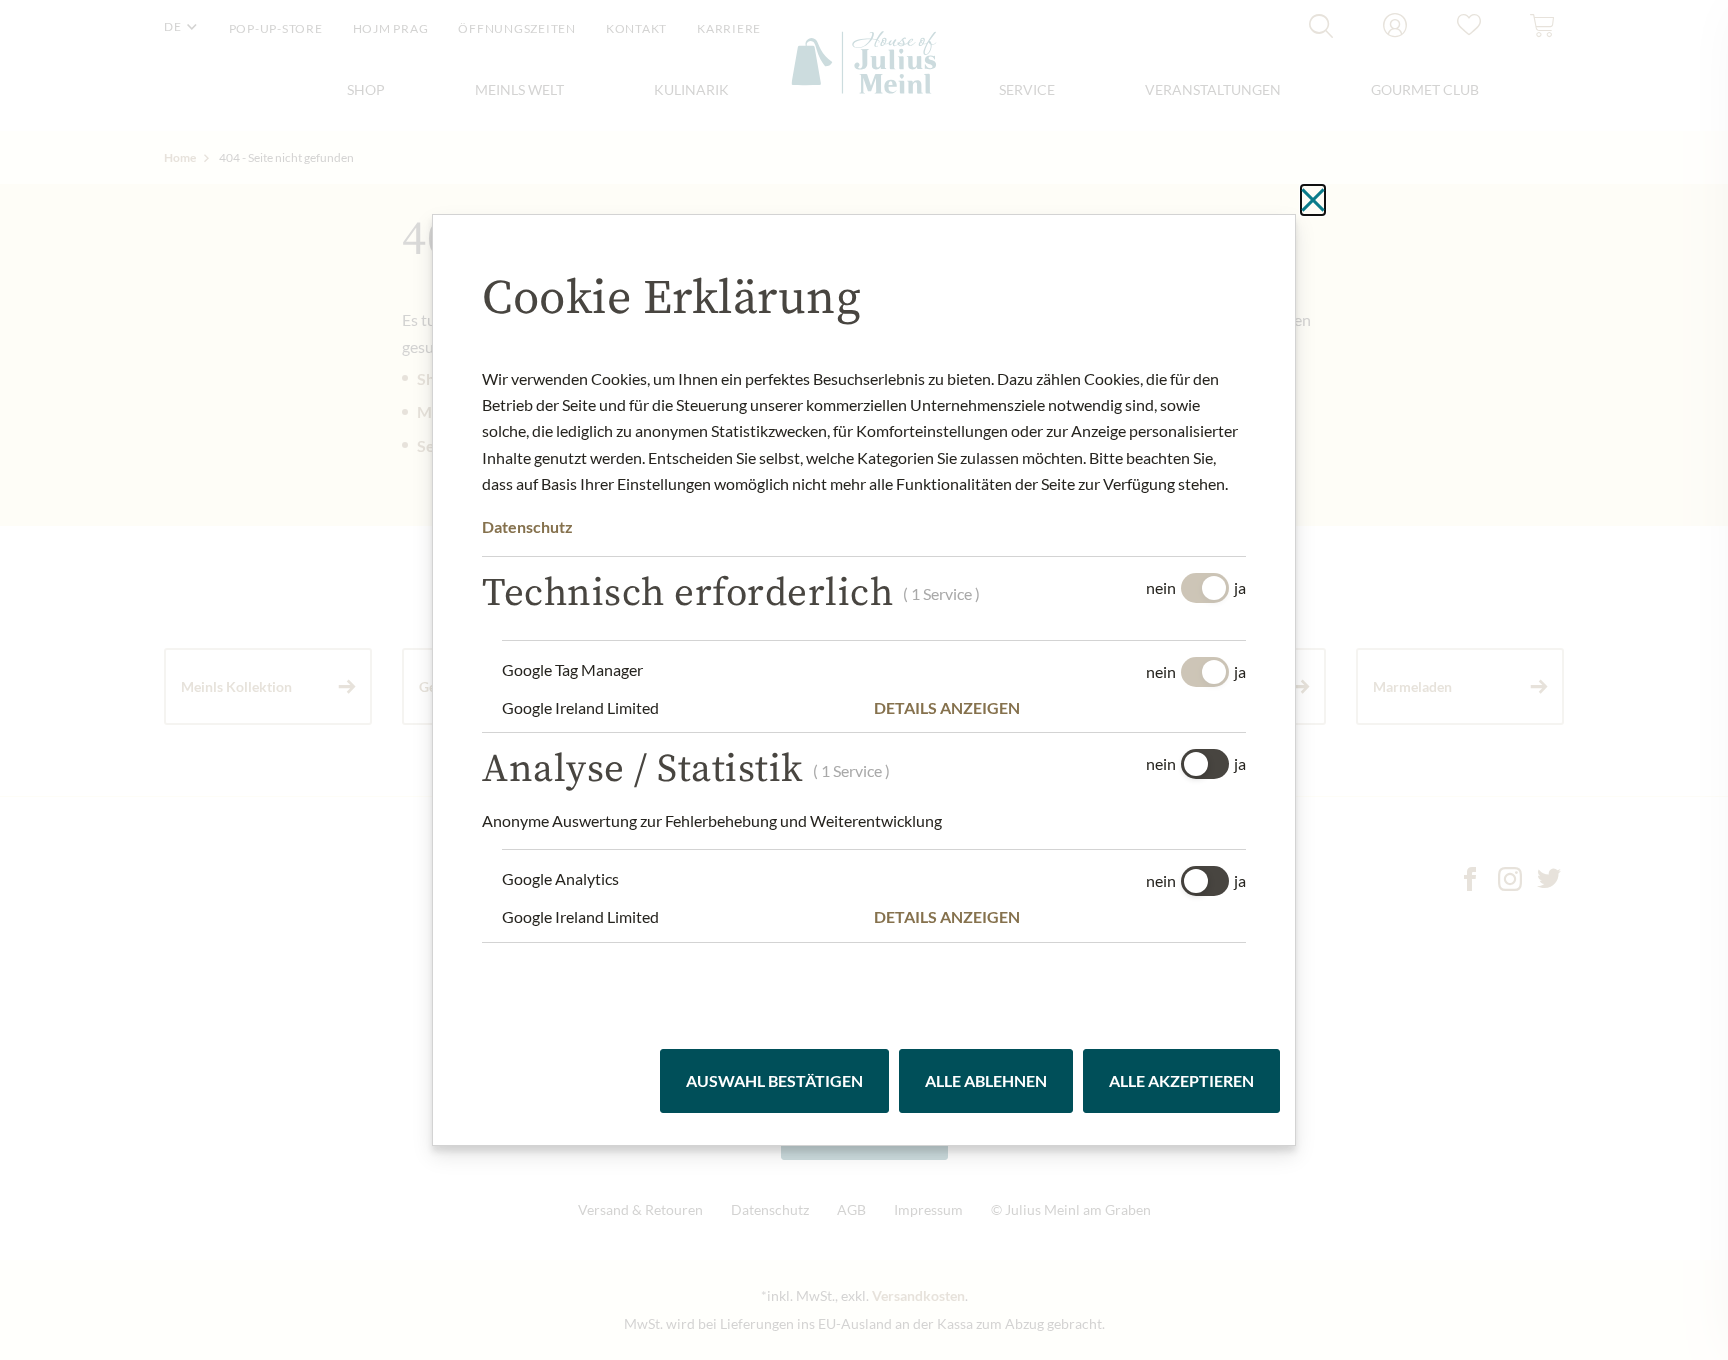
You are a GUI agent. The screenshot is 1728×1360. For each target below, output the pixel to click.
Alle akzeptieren (1181, 1080)
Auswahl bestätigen (774, 1080)
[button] (1060, 708)
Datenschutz (527, 526)
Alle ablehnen (986, 1080)
